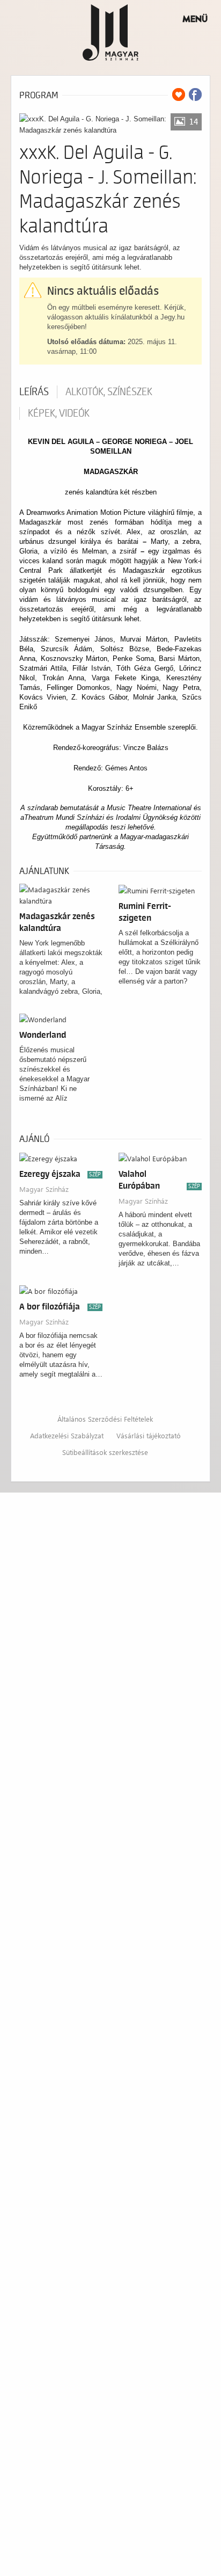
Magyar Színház (44, 1189)
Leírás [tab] (34, 392)
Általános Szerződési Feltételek (105, 1419)
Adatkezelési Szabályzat (67, 1435)
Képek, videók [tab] (59, 413)
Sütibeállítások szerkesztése (105, 1452)
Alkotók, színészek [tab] (109, 392)
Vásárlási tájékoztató (149, 1435)
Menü (195, 19)
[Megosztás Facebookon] (195, 94)
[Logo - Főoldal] (111, 32)
